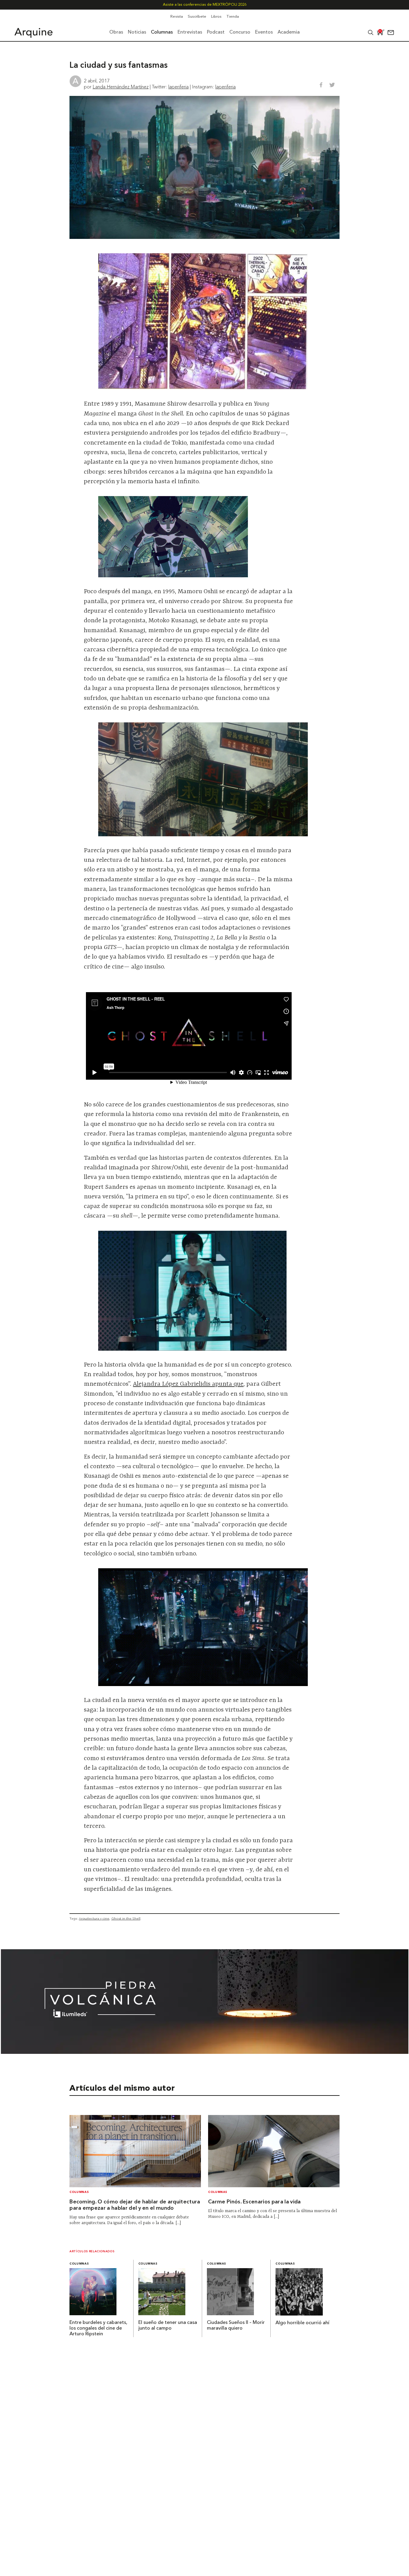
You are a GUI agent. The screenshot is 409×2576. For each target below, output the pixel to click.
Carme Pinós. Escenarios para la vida (255, 2202)
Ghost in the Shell (126, 1918)
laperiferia (178, 87)
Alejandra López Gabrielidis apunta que (188, 1384)
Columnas (79, 2192)
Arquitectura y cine (94, 1918)
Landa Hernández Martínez (121, 87)
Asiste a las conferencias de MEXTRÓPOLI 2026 (205, 5)
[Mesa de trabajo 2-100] (205, 2052)
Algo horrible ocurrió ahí (302, 2323)
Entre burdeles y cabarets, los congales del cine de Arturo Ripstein (98, 2328)
